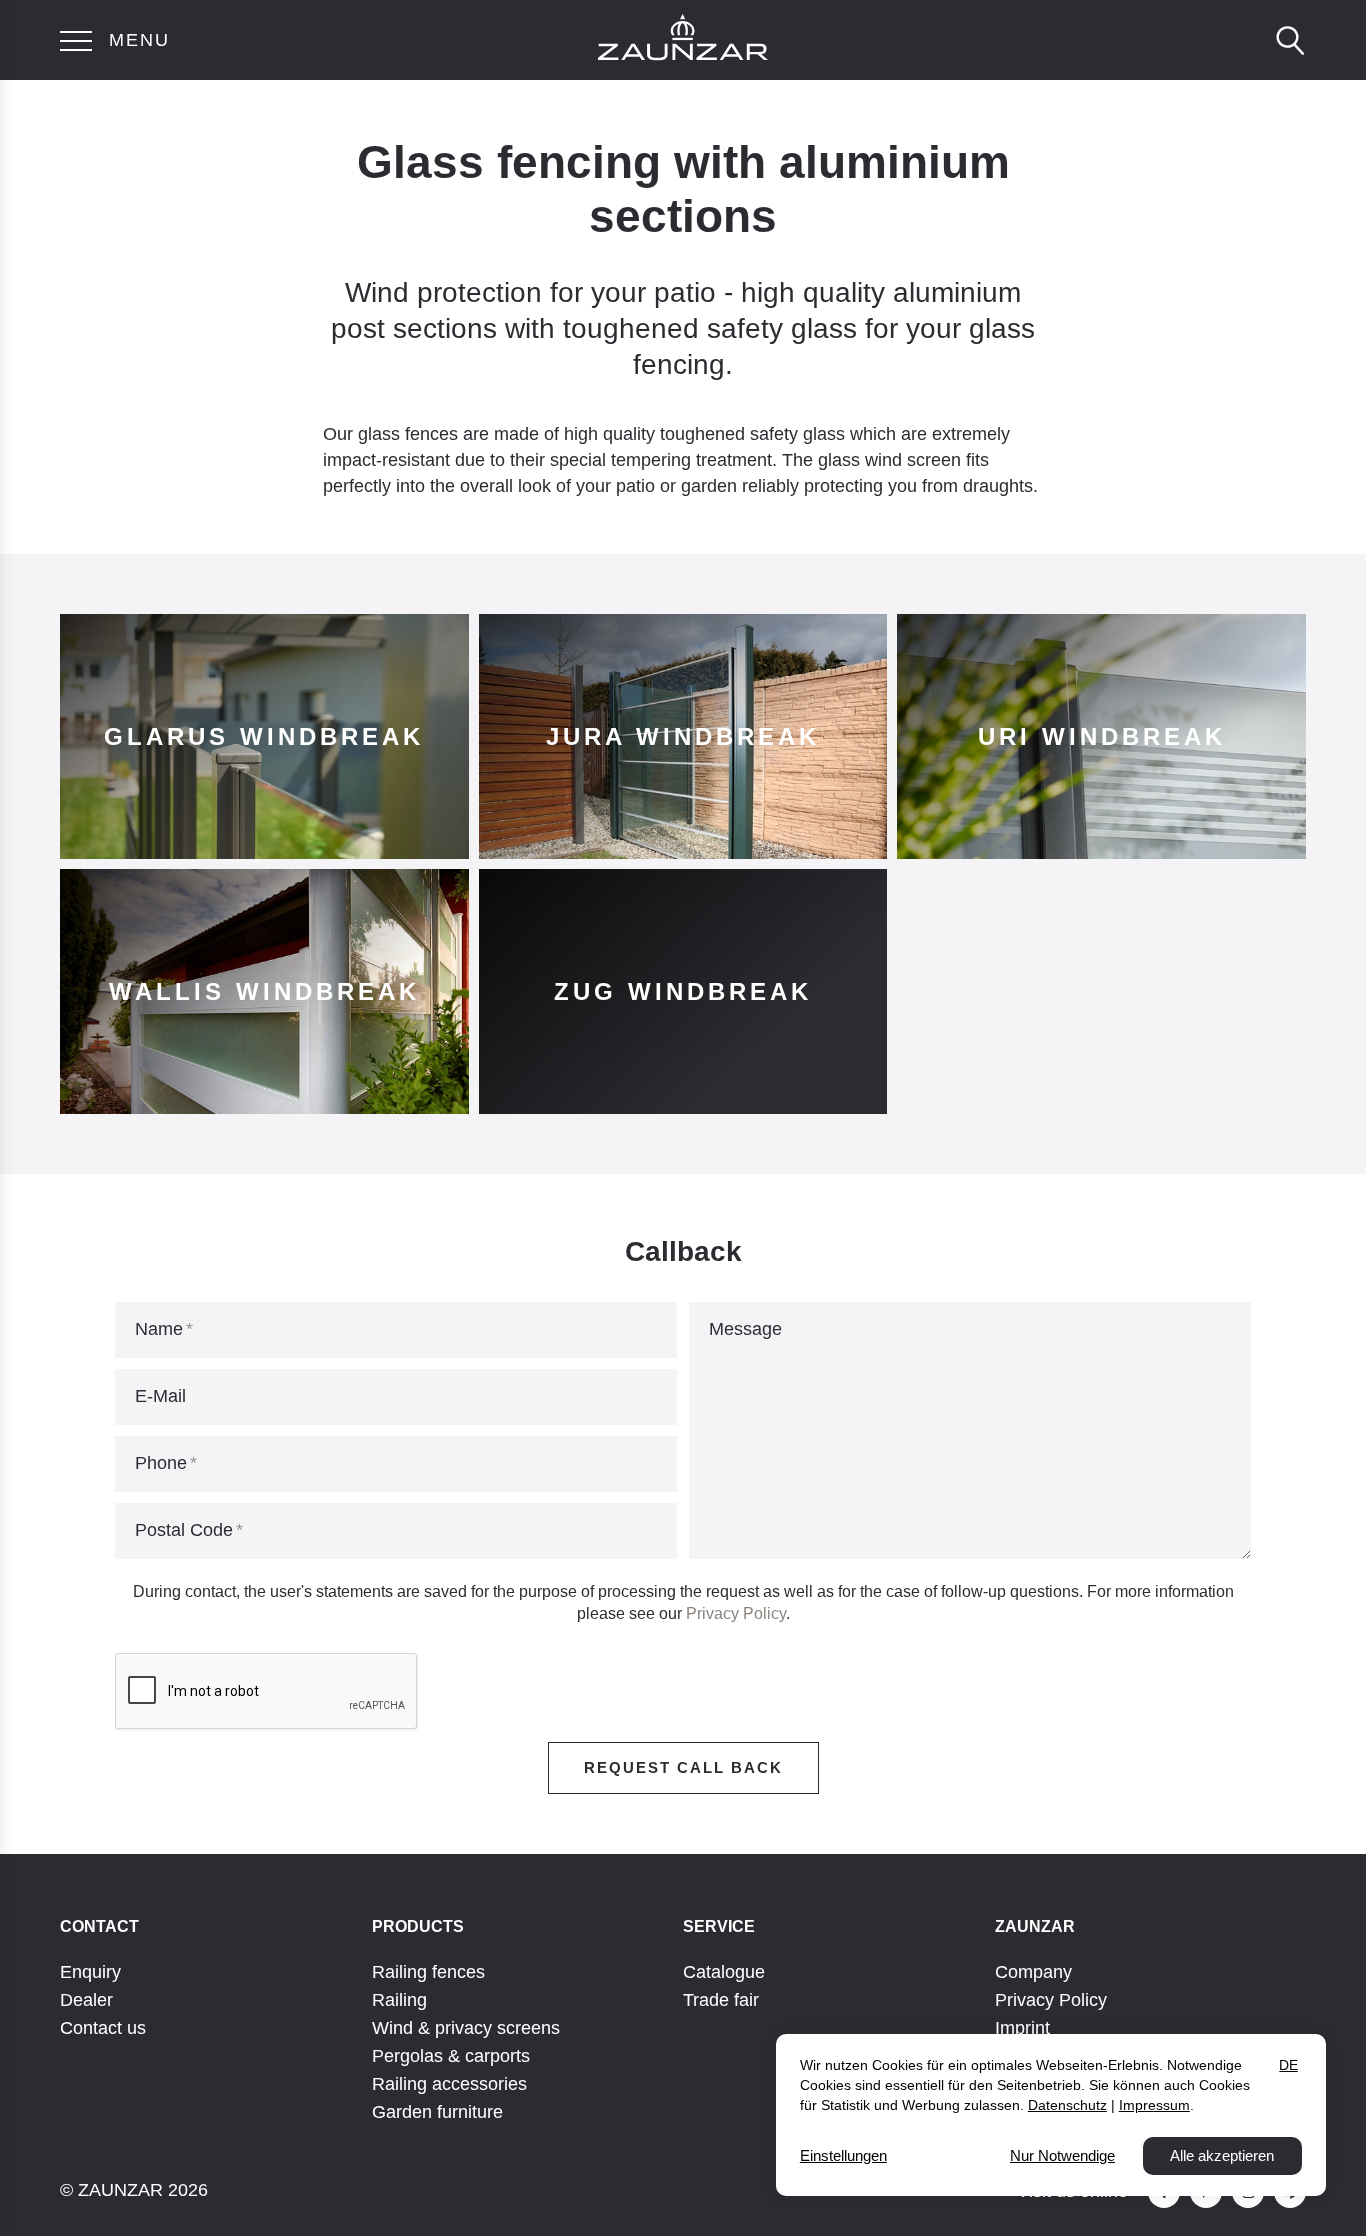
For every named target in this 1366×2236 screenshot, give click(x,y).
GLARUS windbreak (264, 736)
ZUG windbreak (683, 991)
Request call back (683, 1767)
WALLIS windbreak (264, 991)
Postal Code (184, 1530)
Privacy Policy (736, 1613)
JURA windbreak (683, 736)
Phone (161, 1463)
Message (745, 1329)
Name (159, 1329)
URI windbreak (1102, 736)
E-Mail (160, 1396)
